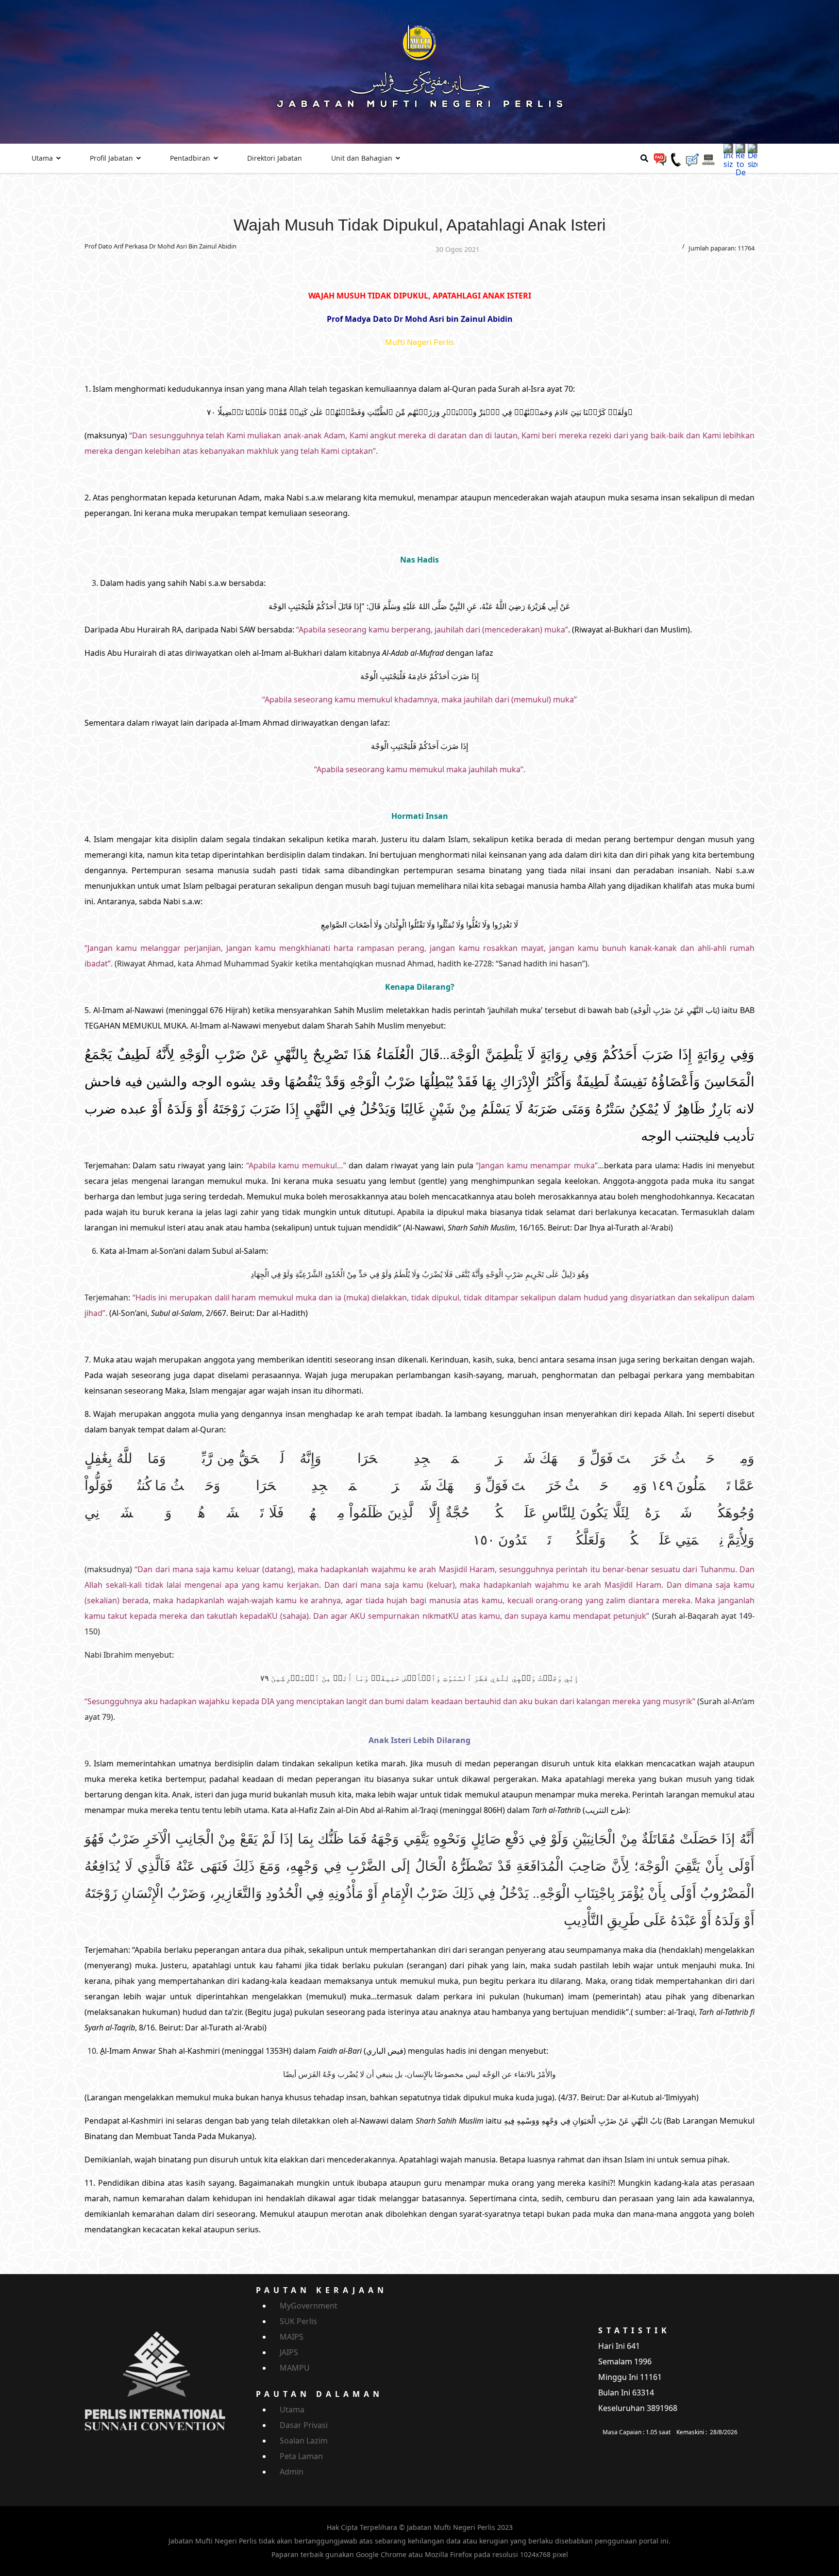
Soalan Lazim (304, 2441)
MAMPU (295, 2368)
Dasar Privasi (304, 2425)
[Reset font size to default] (740, 160)
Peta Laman (301, 2456)
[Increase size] (728, 155)
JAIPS (289, 2352)
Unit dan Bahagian (362, 158)
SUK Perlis (298, 2321)
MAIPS (292, 2337)
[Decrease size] (753, 155)
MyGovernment (309, 2306)
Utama (42, 158)
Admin (292, 2472)
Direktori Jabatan (275, 158)
